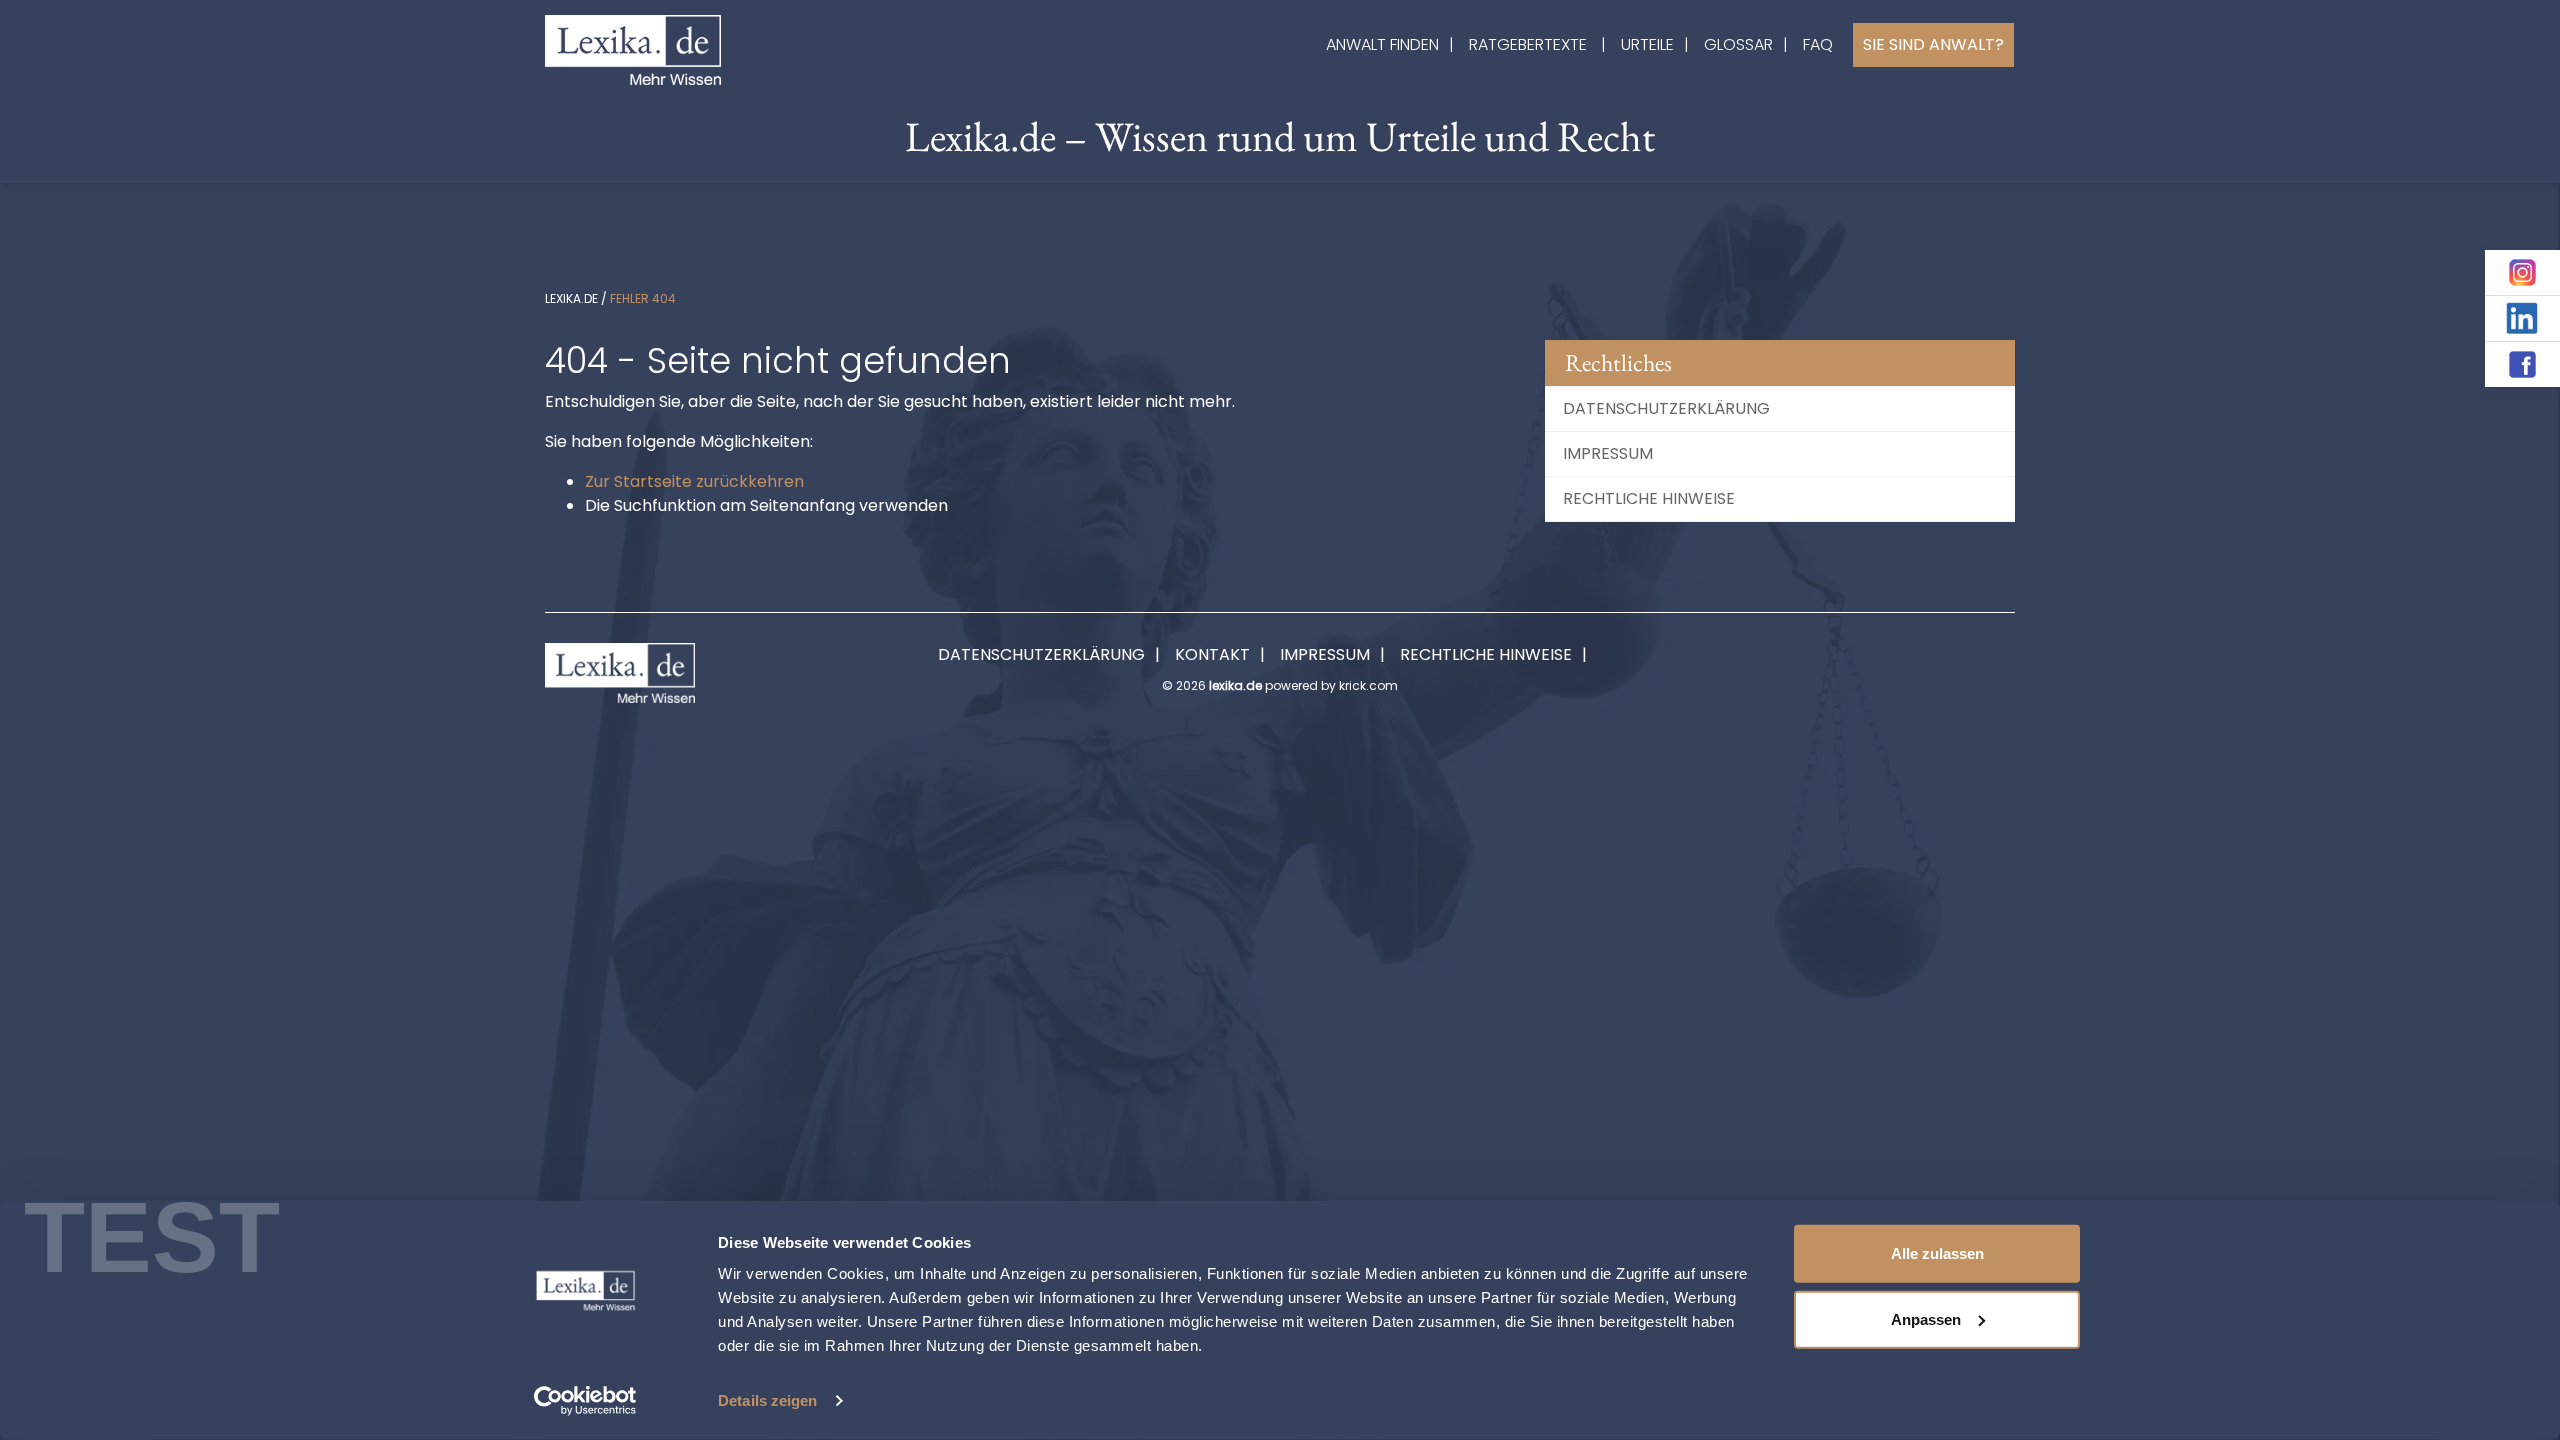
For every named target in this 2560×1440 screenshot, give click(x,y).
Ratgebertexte (1528, 44)
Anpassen (1926, 1318)
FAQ (1818, 44)
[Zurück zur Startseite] (633, 48)
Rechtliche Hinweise (1649, 498)
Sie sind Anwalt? (1933, 44)
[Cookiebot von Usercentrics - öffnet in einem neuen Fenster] (585, 1401)
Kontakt (1212, 654)
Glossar (1738, 44)
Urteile (1647, 44)
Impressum (1608, 453)
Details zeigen (767, 1400)
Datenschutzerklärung (1666, 408)
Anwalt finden (1382, 44)
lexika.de (571, 298)
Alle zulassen (1937, 1253)
